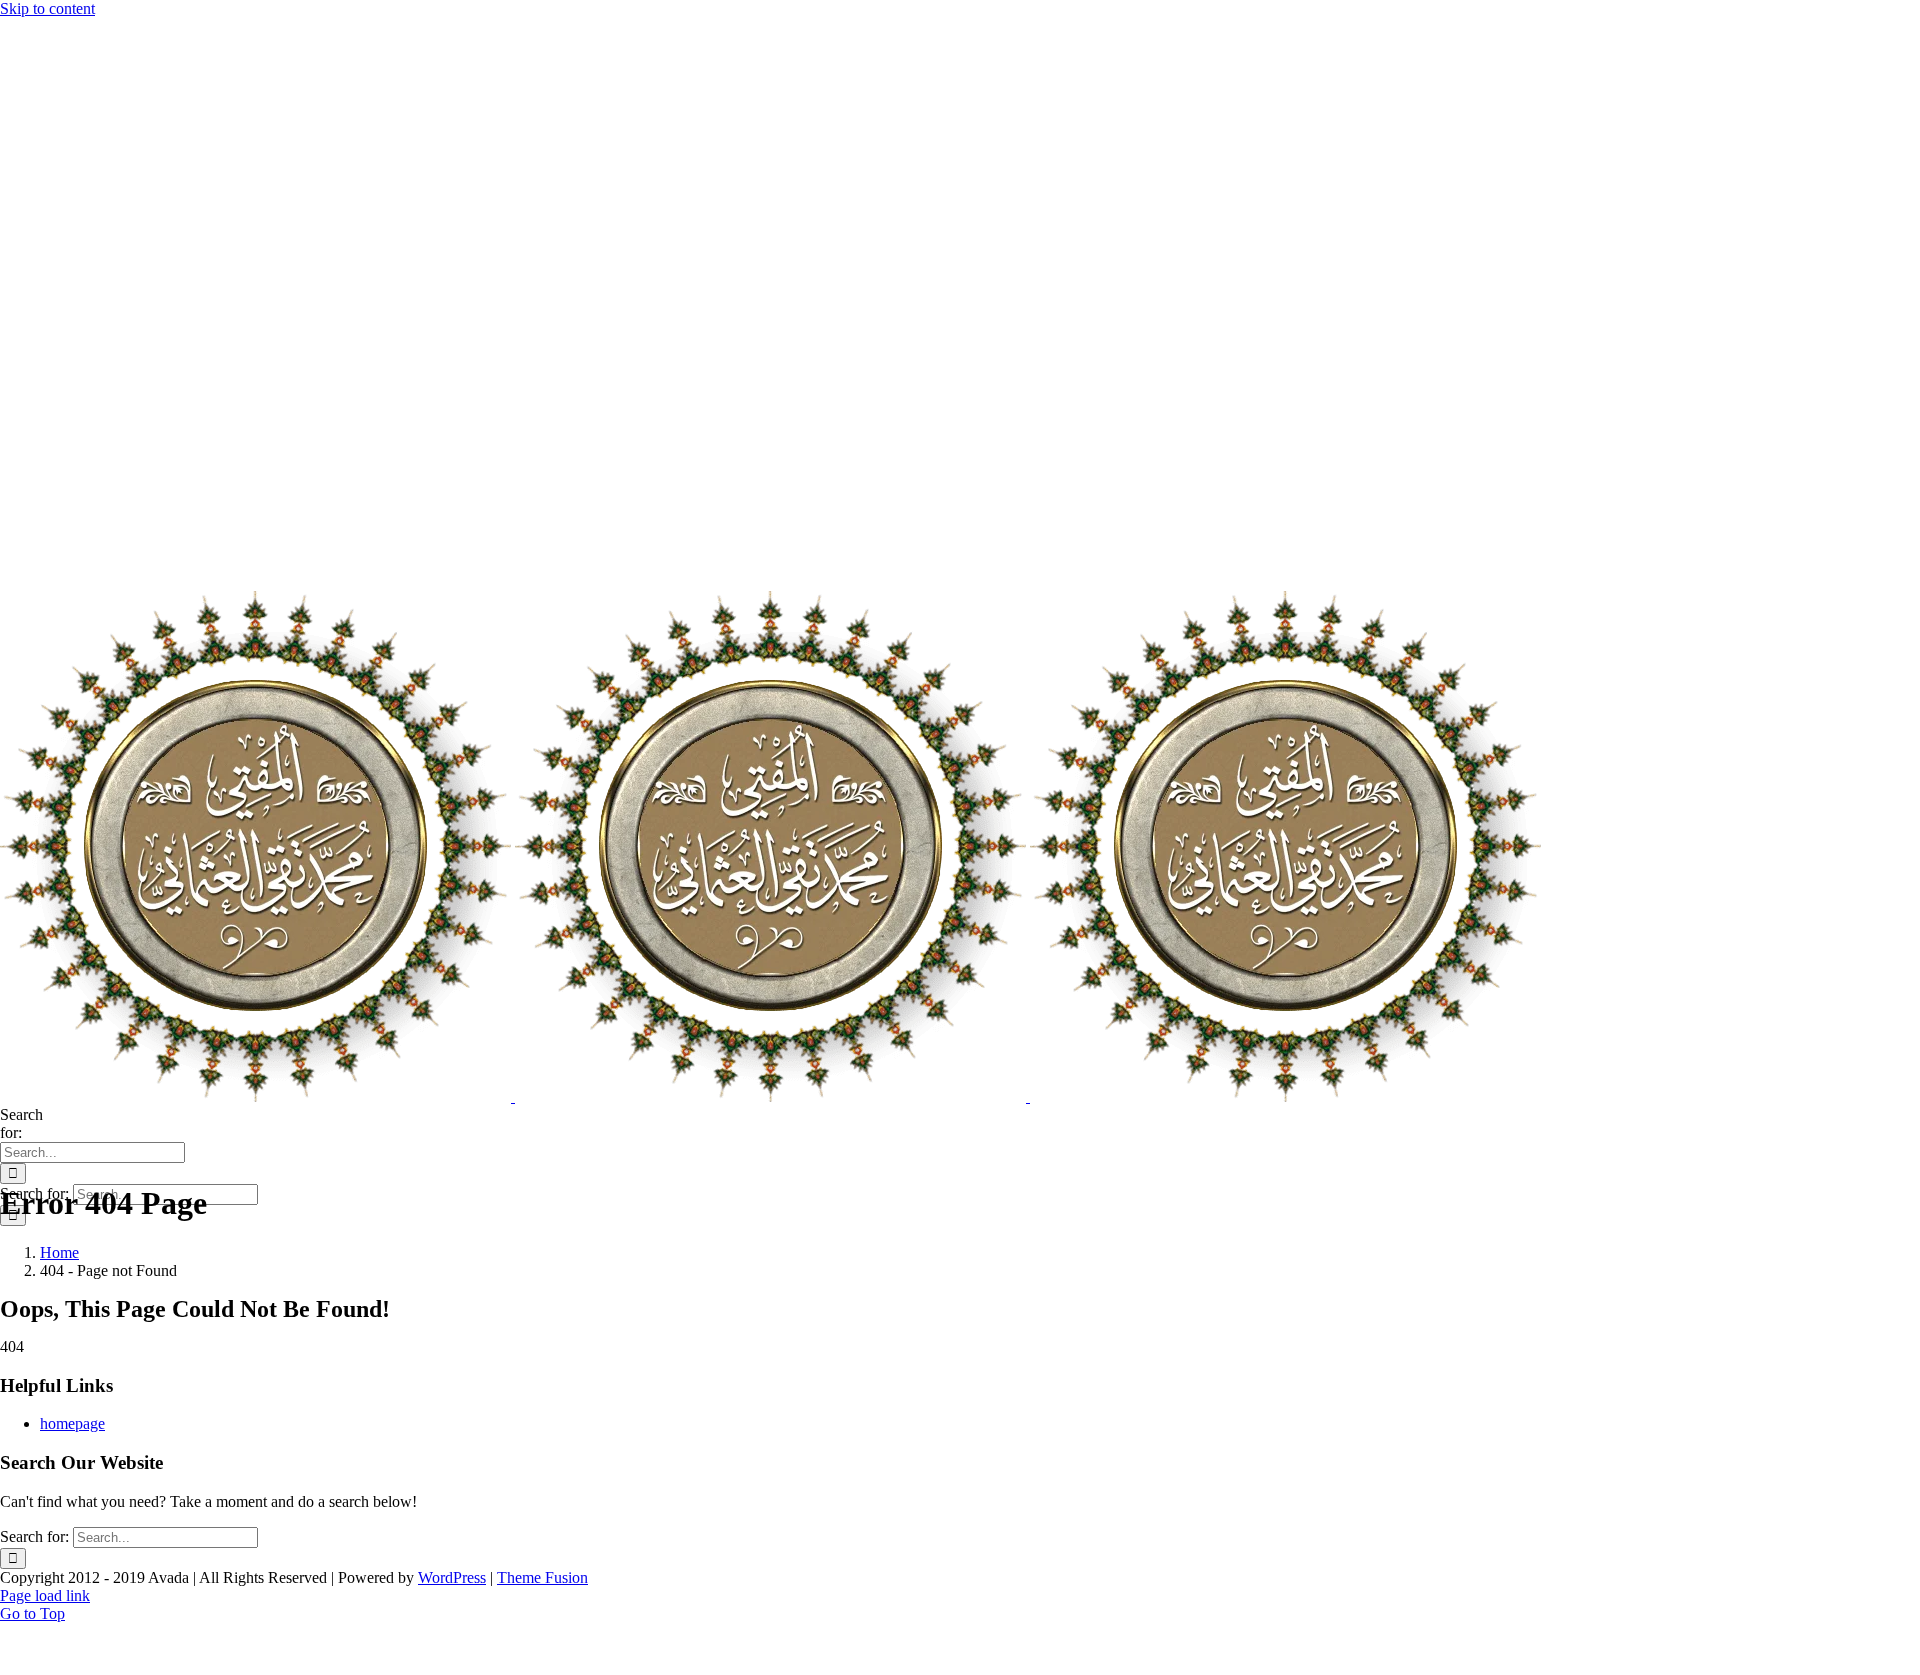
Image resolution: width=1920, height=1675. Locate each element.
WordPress (452, 1577)
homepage (72, 1423)
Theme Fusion (542, 1577)
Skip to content (47, 8)
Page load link (45, 1595)
